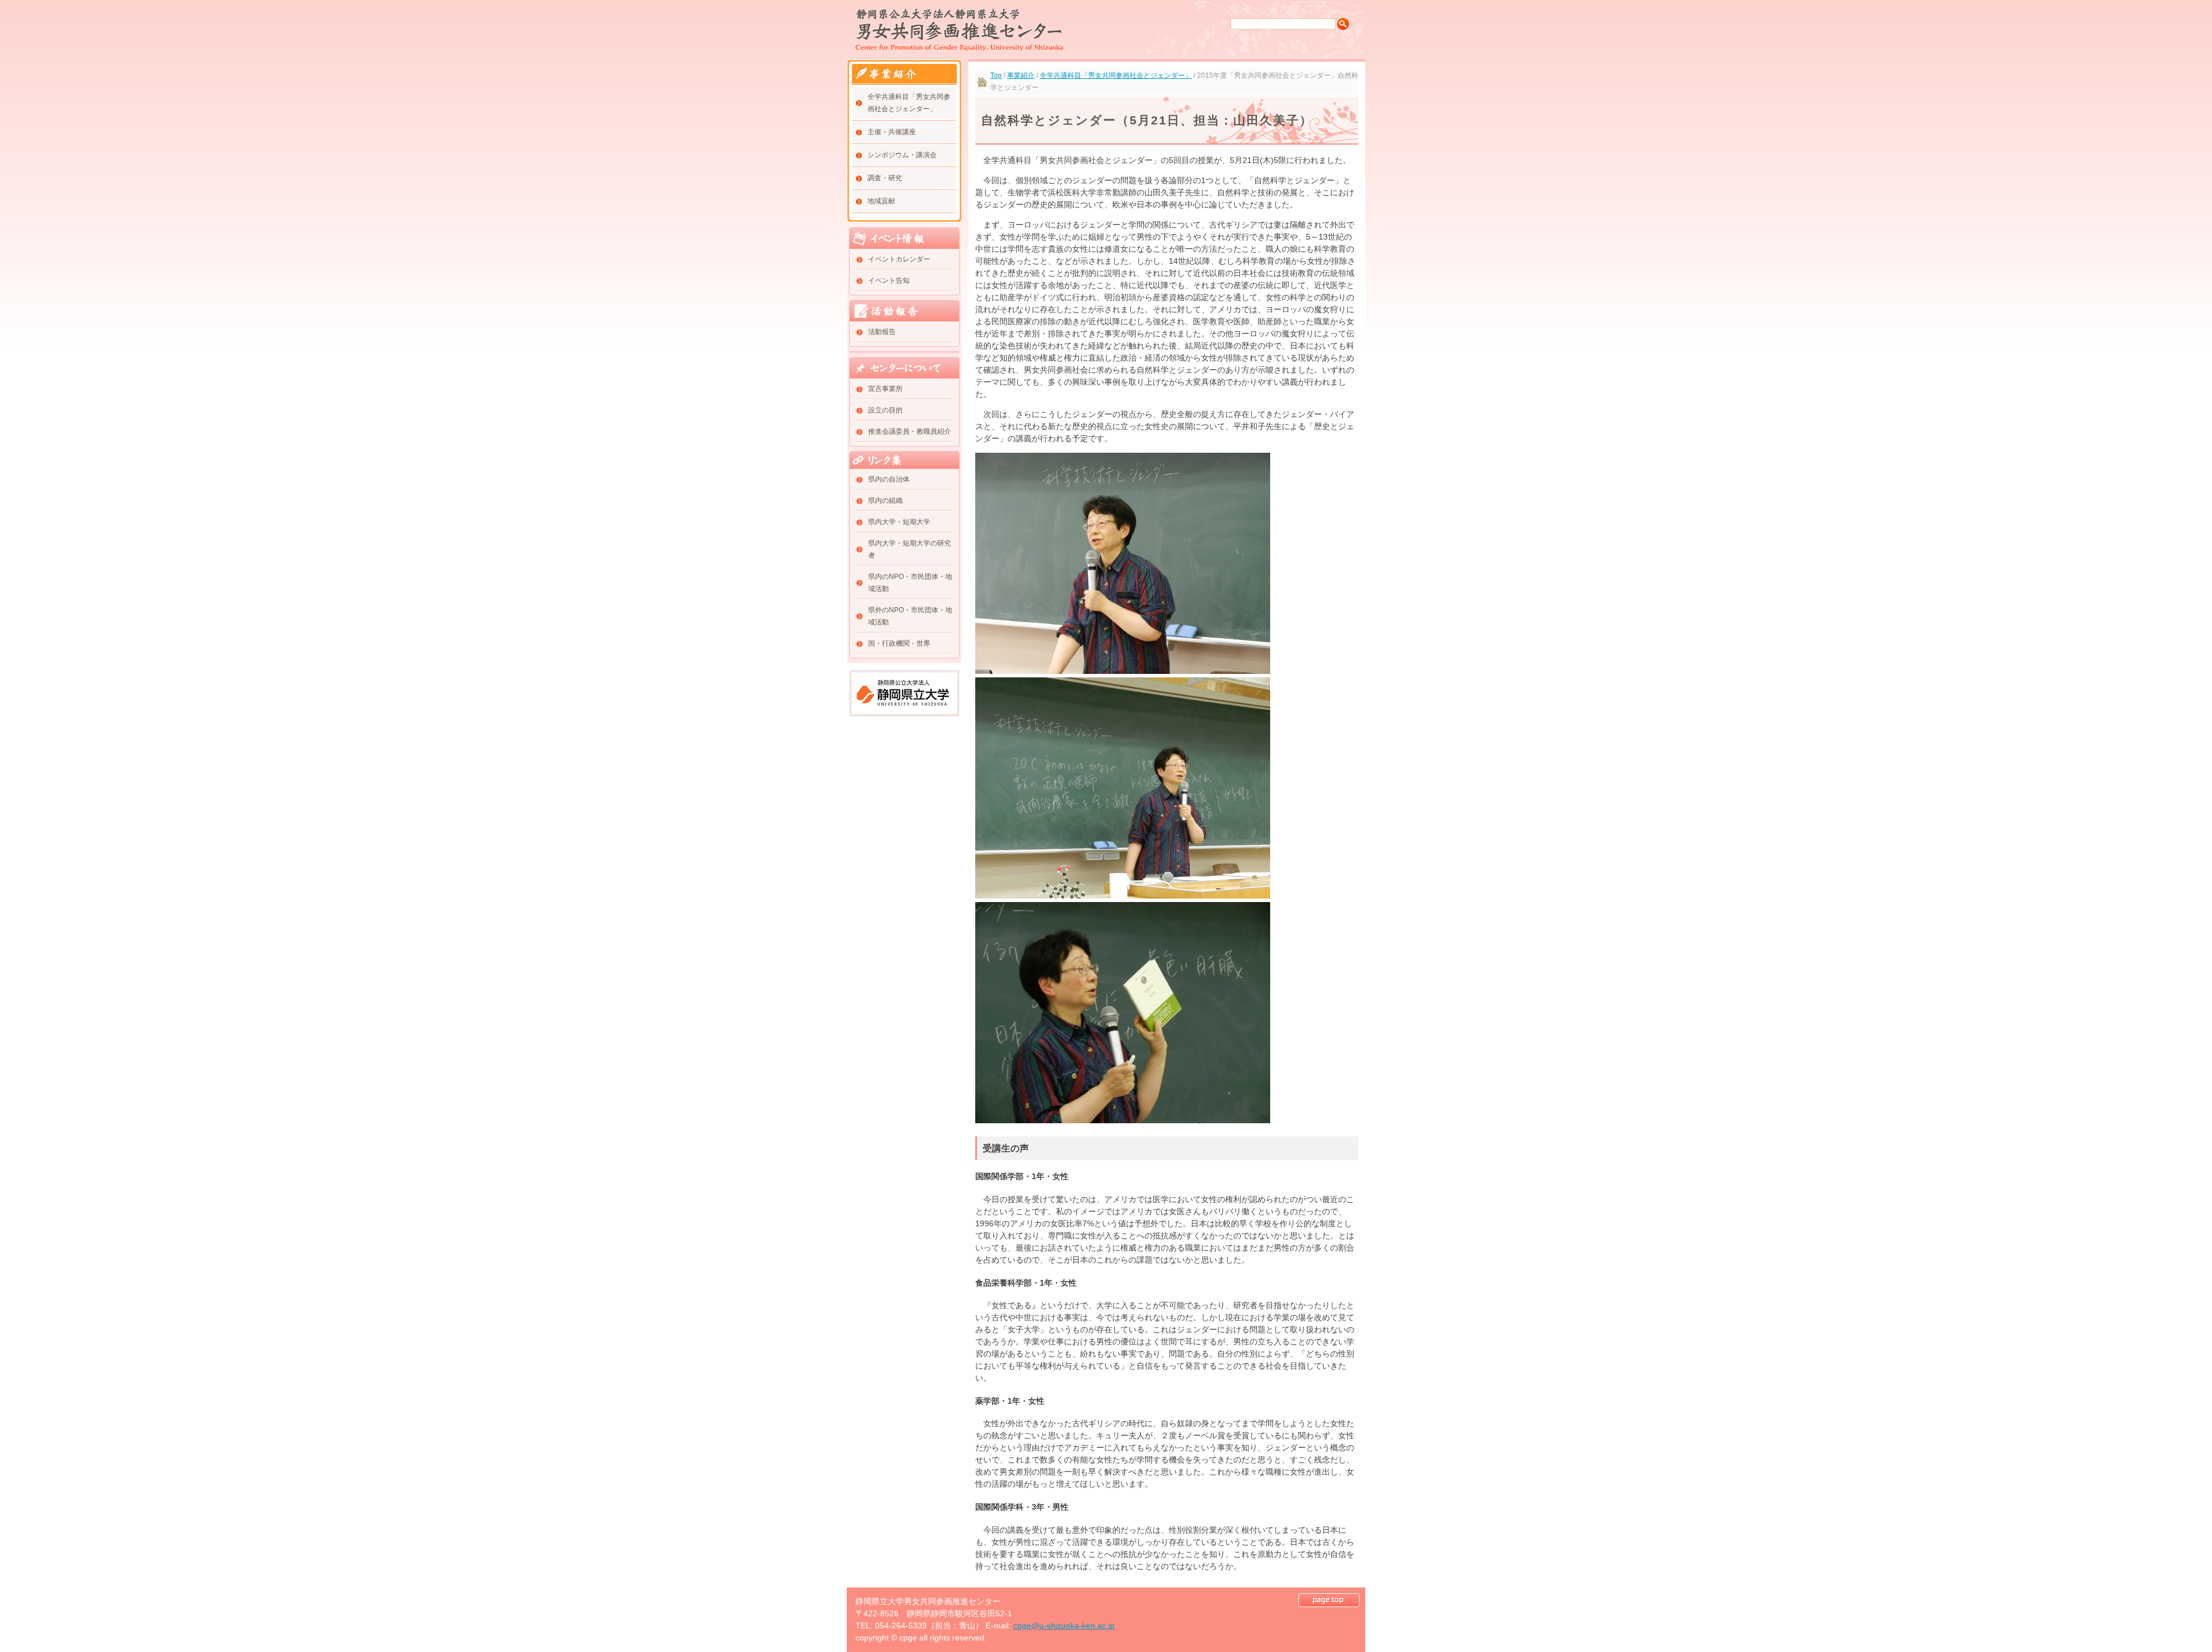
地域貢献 (881, 201)
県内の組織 (885, 501)
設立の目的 (885, 410)
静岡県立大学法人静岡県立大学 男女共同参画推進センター (959, 30)
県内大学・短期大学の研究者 (910, 549)
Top (996, 75)
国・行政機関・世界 (899, 643)
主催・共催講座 (892, 132)
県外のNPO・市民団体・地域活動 (910, 616)
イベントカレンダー (899, 259)
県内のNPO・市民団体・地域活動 (910, 583)
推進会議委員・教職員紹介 (910, 431)
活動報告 (882, 332)
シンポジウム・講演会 (902, 155)
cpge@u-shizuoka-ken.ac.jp (1064, 1626)
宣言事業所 (885, 389)
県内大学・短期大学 (899, 522)
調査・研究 (885, 178)
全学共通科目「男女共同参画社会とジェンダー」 (909, 103)
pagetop (1329, 1600)
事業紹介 (1021, 75)
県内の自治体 (889, 479)
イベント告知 (889, 281)
